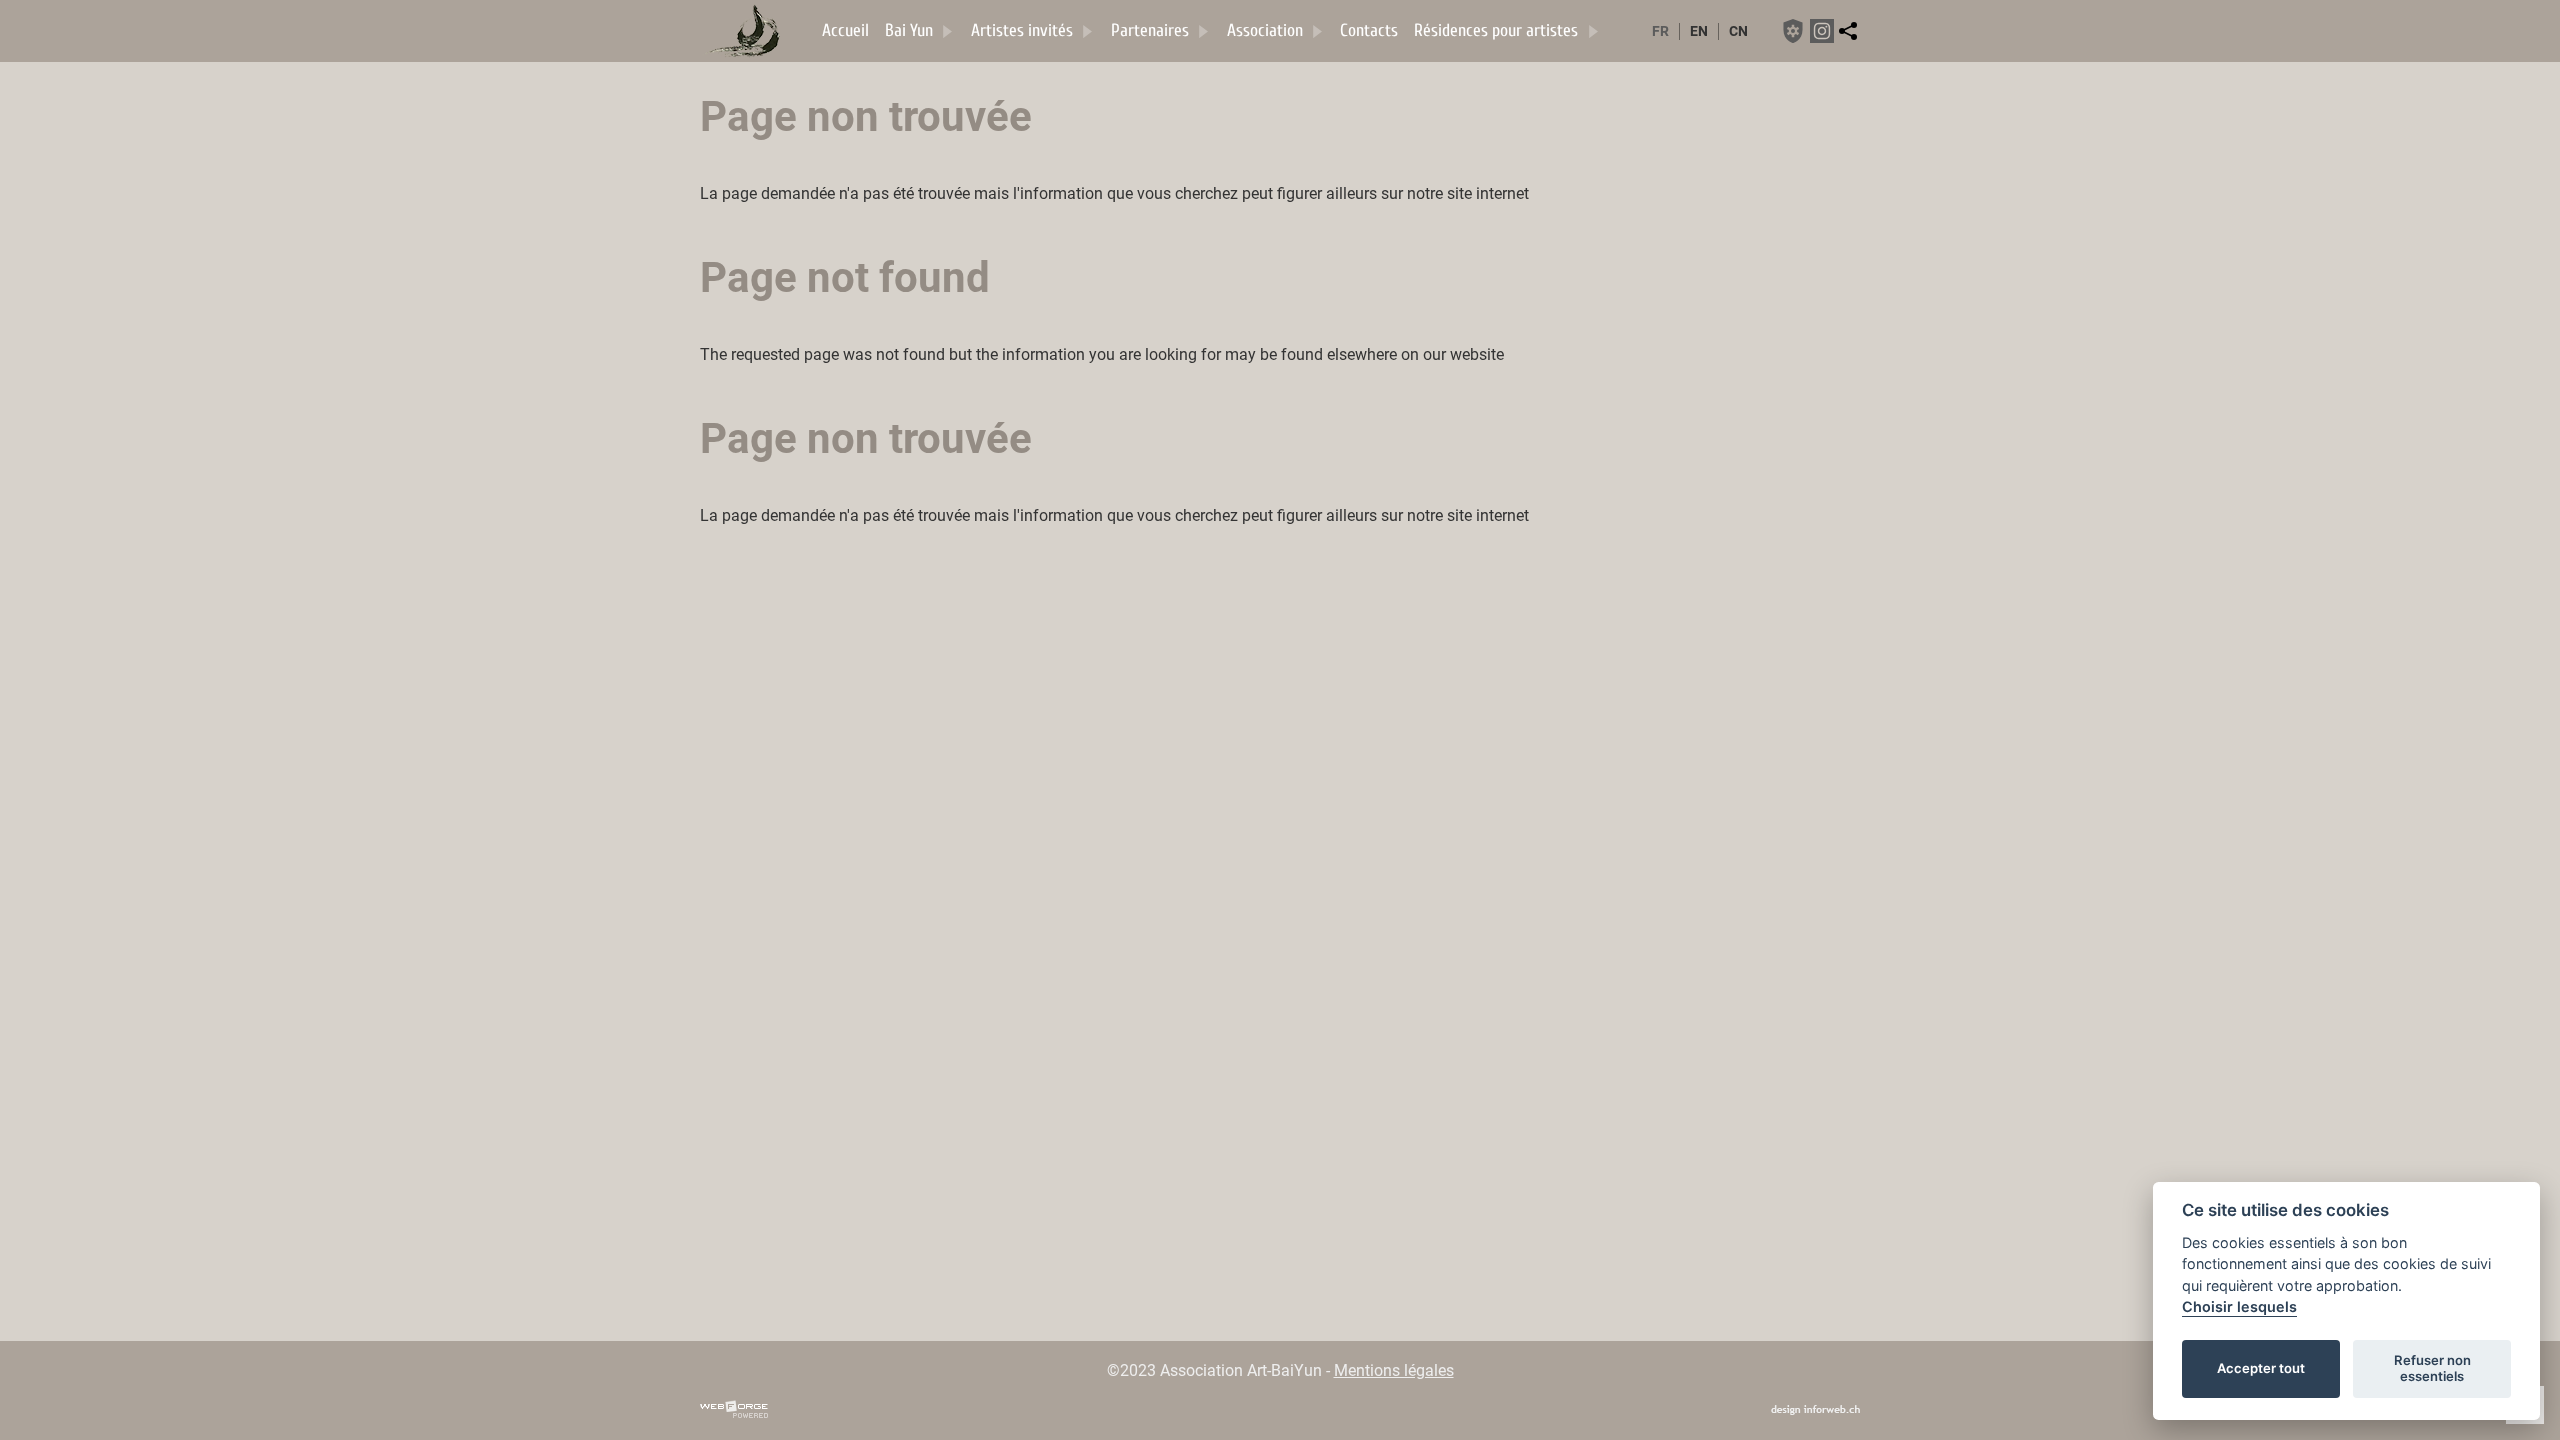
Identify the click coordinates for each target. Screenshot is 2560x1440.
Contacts (1369, 30)
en (1699, 31)
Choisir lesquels (2239, 1306)
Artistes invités (1022, 30)
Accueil (845, 30)
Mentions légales (1394, 1370)
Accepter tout (2261, 1368)
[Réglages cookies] (1793, 31)
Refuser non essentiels (2432, 1368)
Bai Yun (909, 30)
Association (1265, 30)
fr (1660, 31)
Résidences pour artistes (1496, 30)
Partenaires (1150, 30)
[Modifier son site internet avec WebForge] (734, 1410)
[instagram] (1822, 31)
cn (1738, 31)
